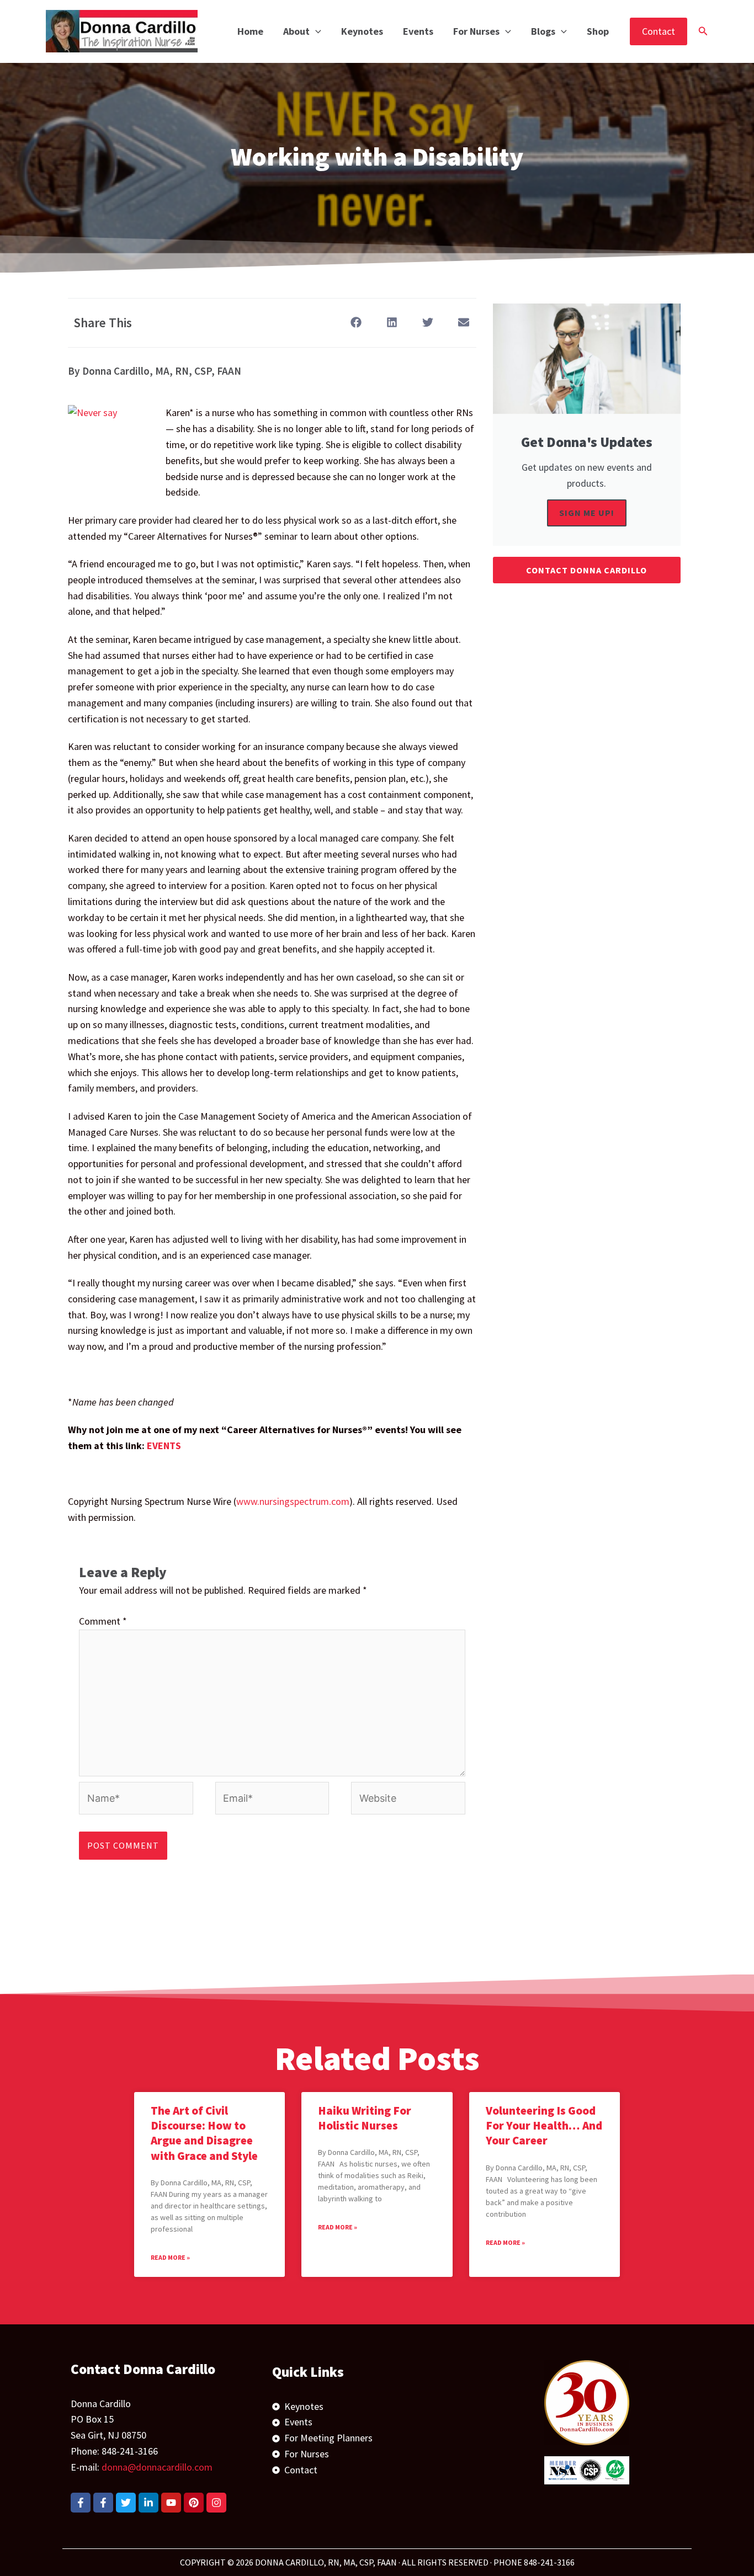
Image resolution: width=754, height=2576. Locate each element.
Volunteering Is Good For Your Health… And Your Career (544, 2126)
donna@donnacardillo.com (157, 2467)
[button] (315, 31)
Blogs (543, 31)
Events (418, 31)
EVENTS (164, 1446)
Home (250, 31)
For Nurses (476, 31)
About (296, 31)
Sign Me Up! (587, 513)
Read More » (170, 2257)
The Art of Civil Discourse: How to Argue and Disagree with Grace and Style (204, 2133)
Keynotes (362, 31)
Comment (103, 1621)
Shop (598, 31)
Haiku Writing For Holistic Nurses (365, 2118)
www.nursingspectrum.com (293, 1501)
